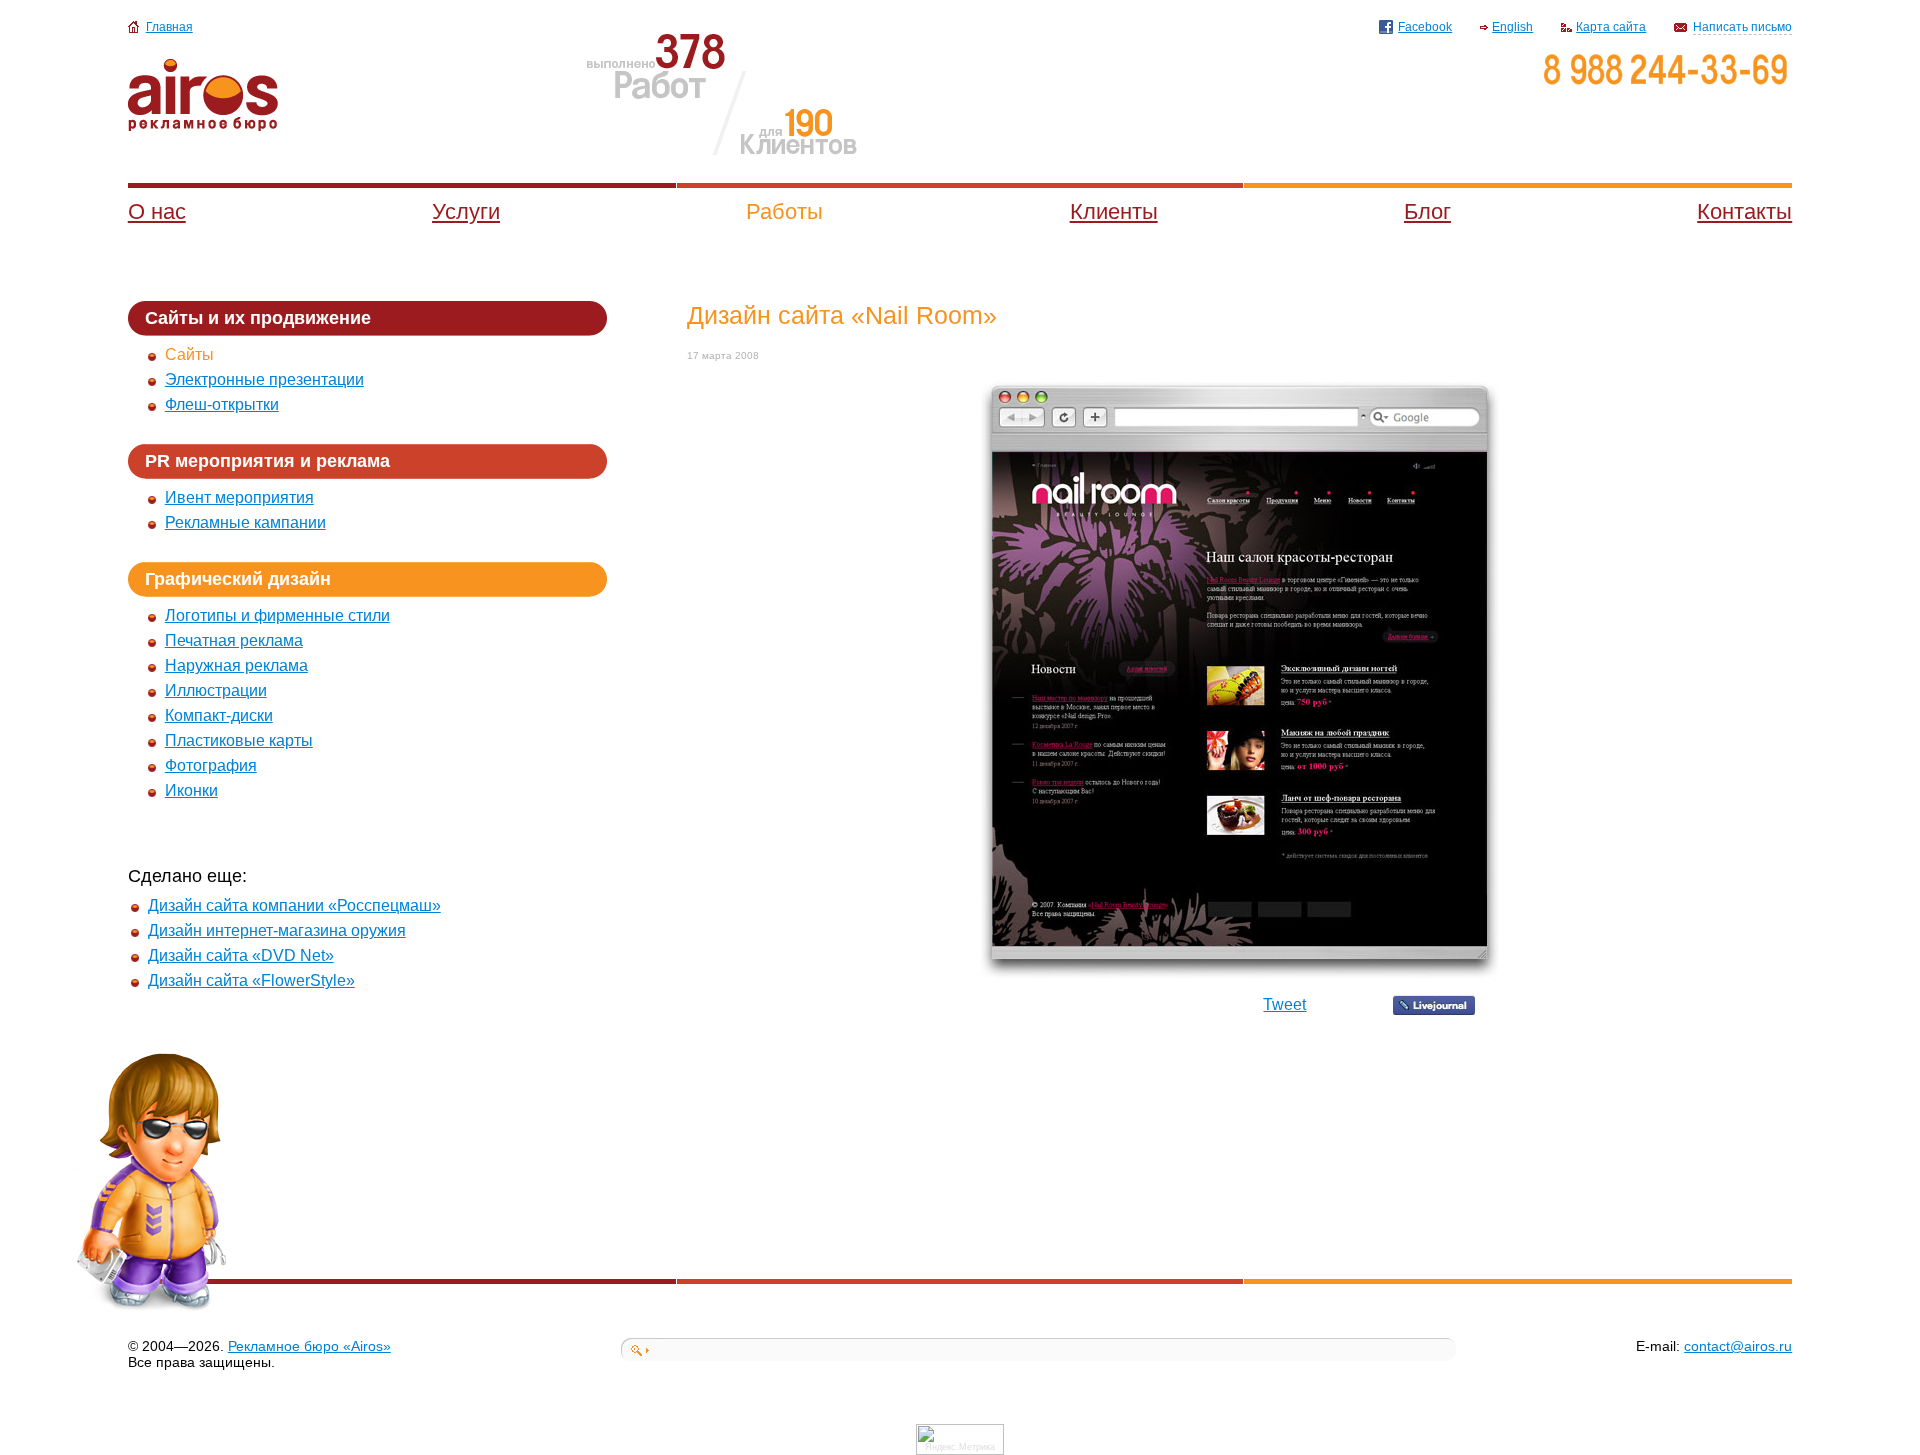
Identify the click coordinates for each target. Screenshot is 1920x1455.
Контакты (1744, 211)
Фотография (211, 765)
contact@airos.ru (1738, 1346)
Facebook (1425, 27)
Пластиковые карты (239, 740)
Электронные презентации (264, 379)
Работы (784, 211)
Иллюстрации (216, 690)
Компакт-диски (219, 715)
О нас (157, 211)
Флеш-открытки (222, 404)
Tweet (1284, 1004)
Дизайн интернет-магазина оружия (277, 930)
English (1512, 27)
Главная (169, 27)
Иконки (191, 790)
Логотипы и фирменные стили (277, 615)
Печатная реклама (234, 640)
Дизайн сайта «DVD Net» (241, 955)
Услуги (466, 211)
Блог (1427, 211)
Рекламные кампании (245, 522)
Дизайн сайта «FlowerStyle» (251, 980)
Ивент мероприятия (239, 497)
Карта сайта (1611, 27)
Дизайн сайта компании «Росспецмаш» (294, 905)
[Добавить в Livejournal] (1434, 1009)
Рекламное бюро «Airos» (309, 1346)
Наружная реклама (236, 665)
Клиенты (1114, 211)
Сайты (189, 354)
